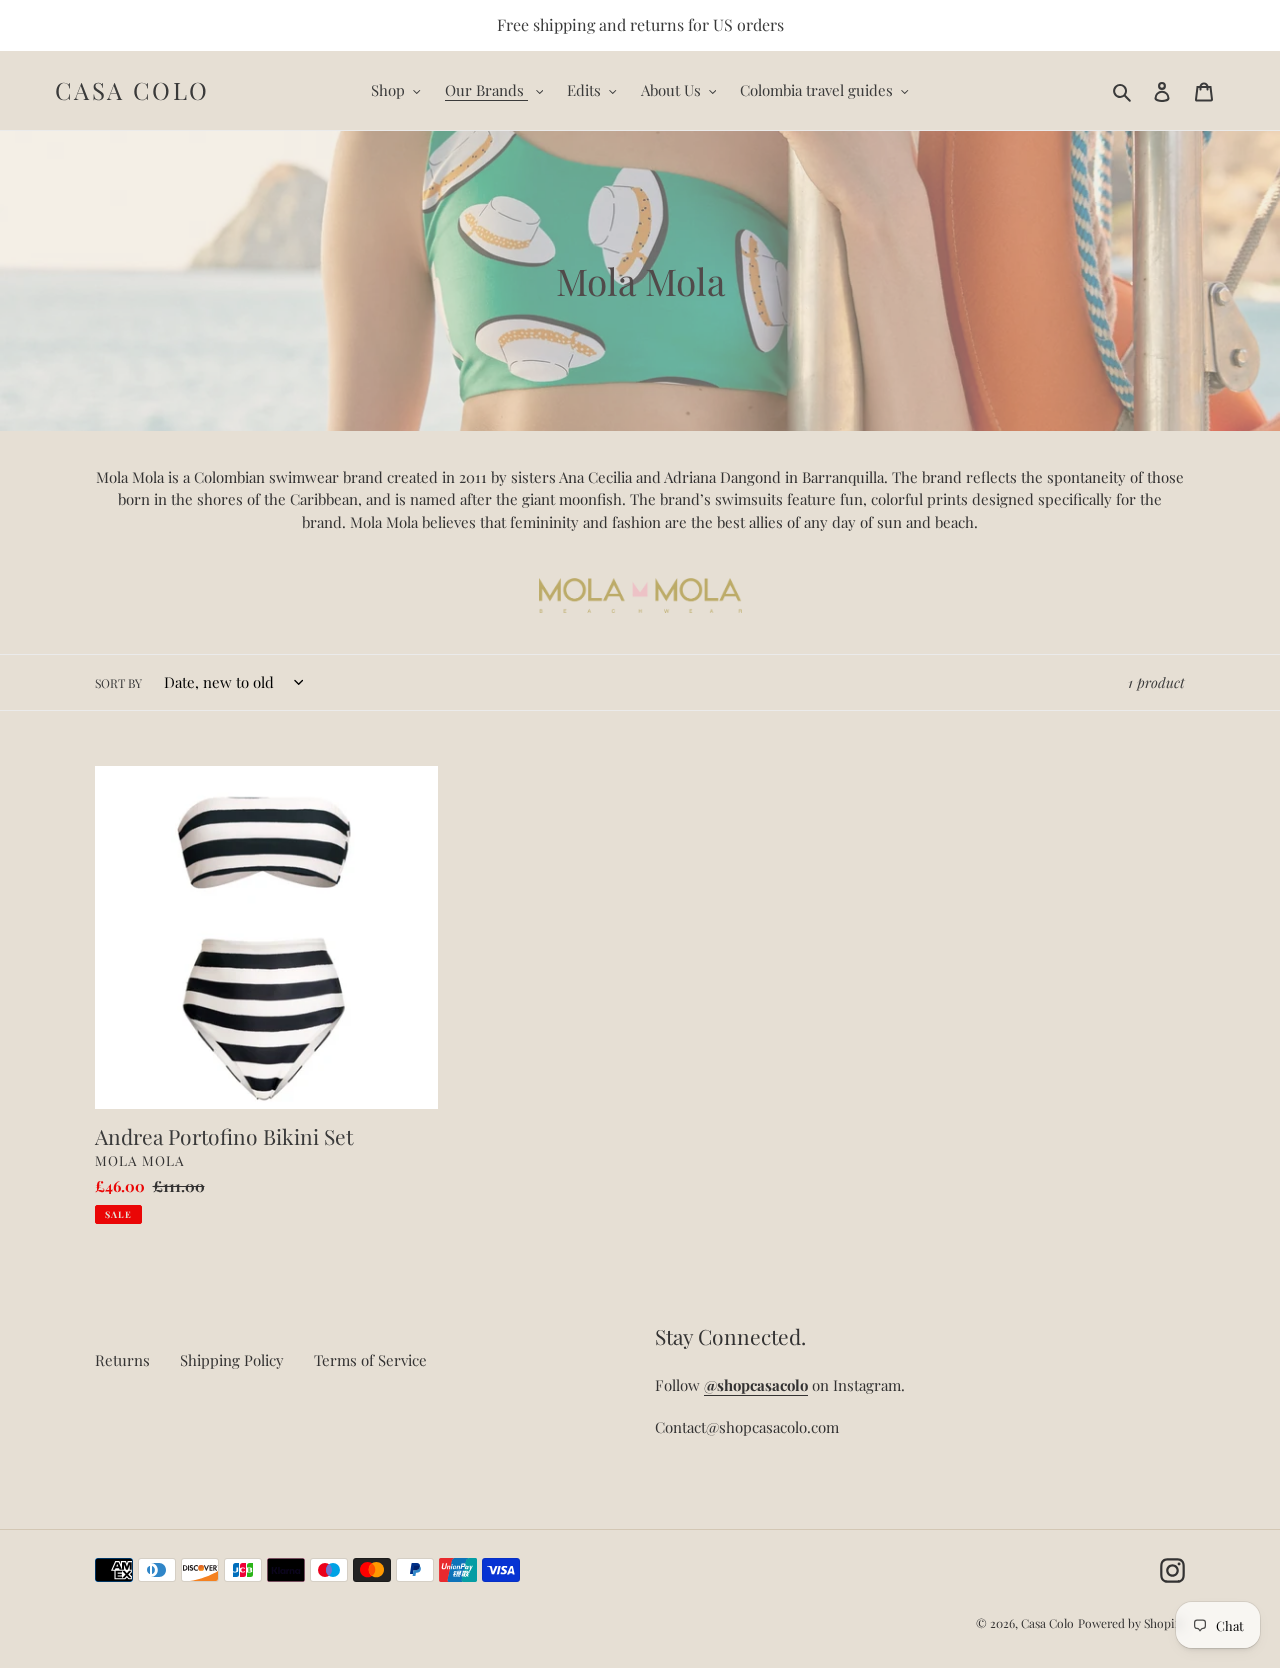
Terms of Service (370, 1360)
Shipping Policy (232, 1360)
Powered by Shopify (1131, 1623)
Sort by (118, 683)
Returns (122, 1360)
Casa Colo (132, 90)
